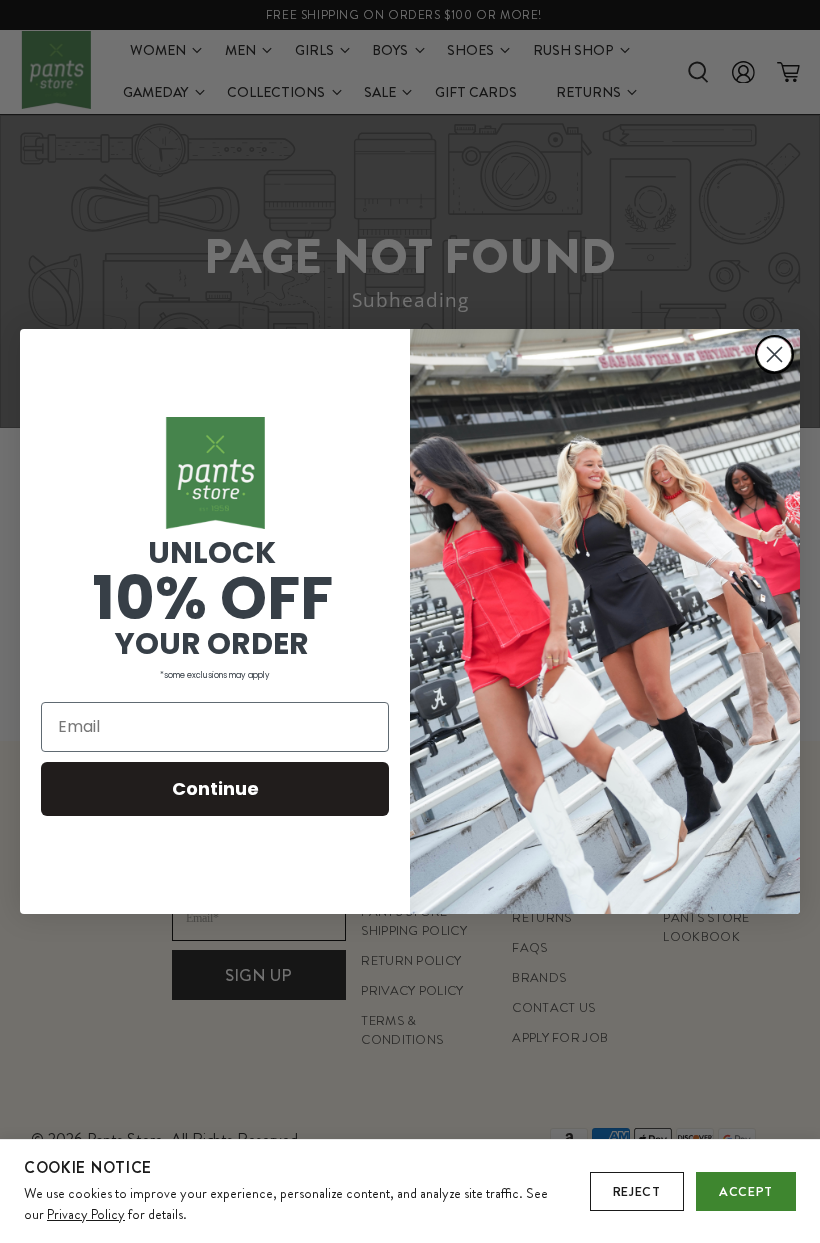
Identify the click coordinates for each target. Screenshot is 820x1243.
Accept (746, 1191)
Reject (637, 1191)
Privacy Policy (86, 1214)
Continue (215, 788)
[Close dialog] (774, 354)
